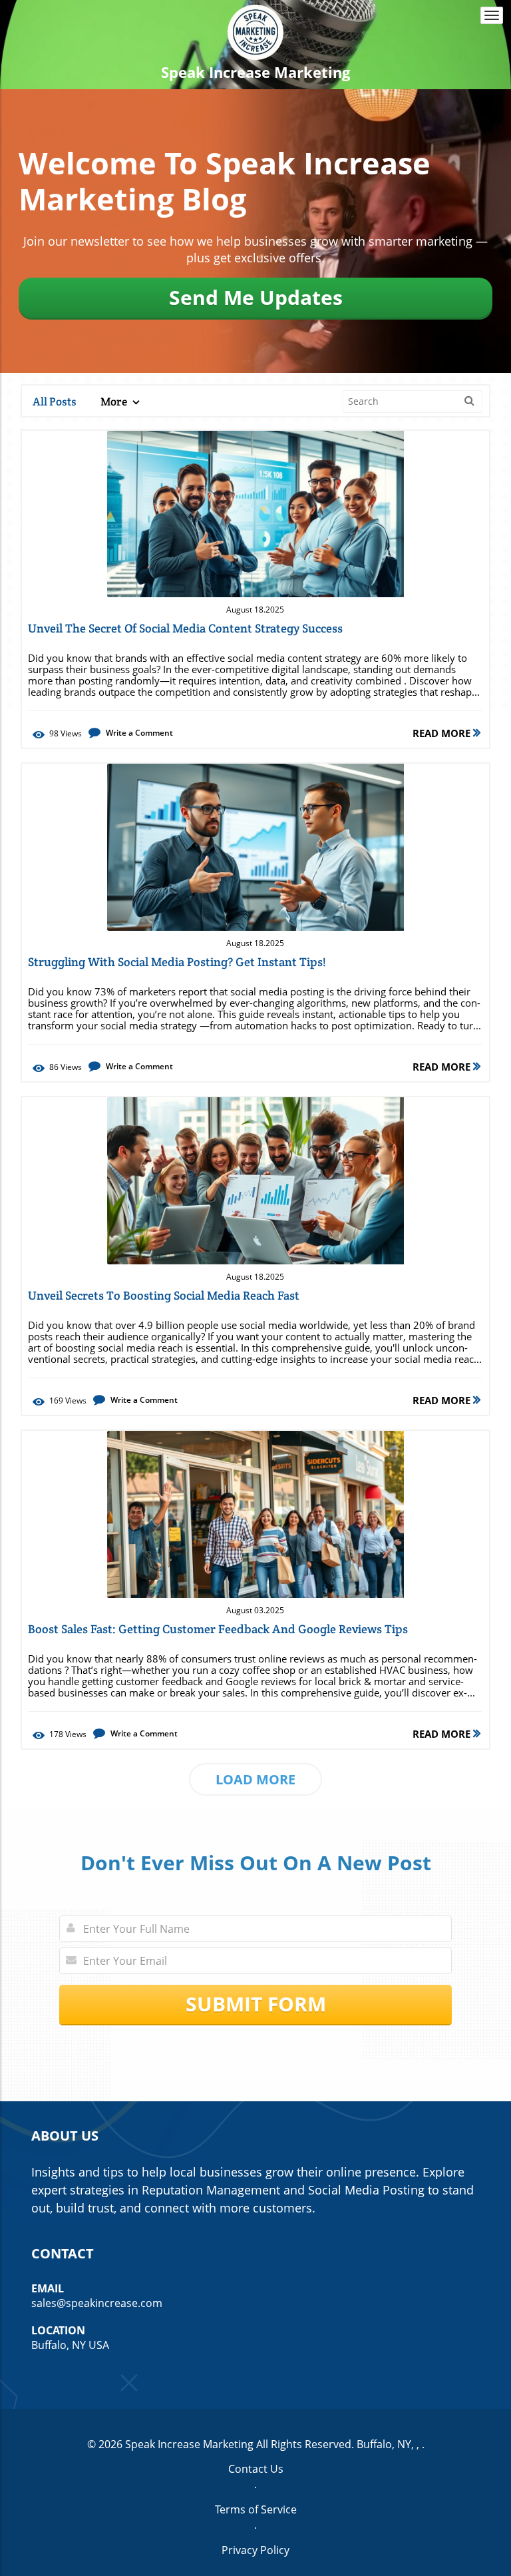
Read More (443, 733)
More (115, 401)
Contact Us (256, 2469)
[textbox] (256, 72)
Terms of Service (256, 2509)
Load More (255, 1779)
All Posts (55, 401)
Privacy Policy (255, 2550)
